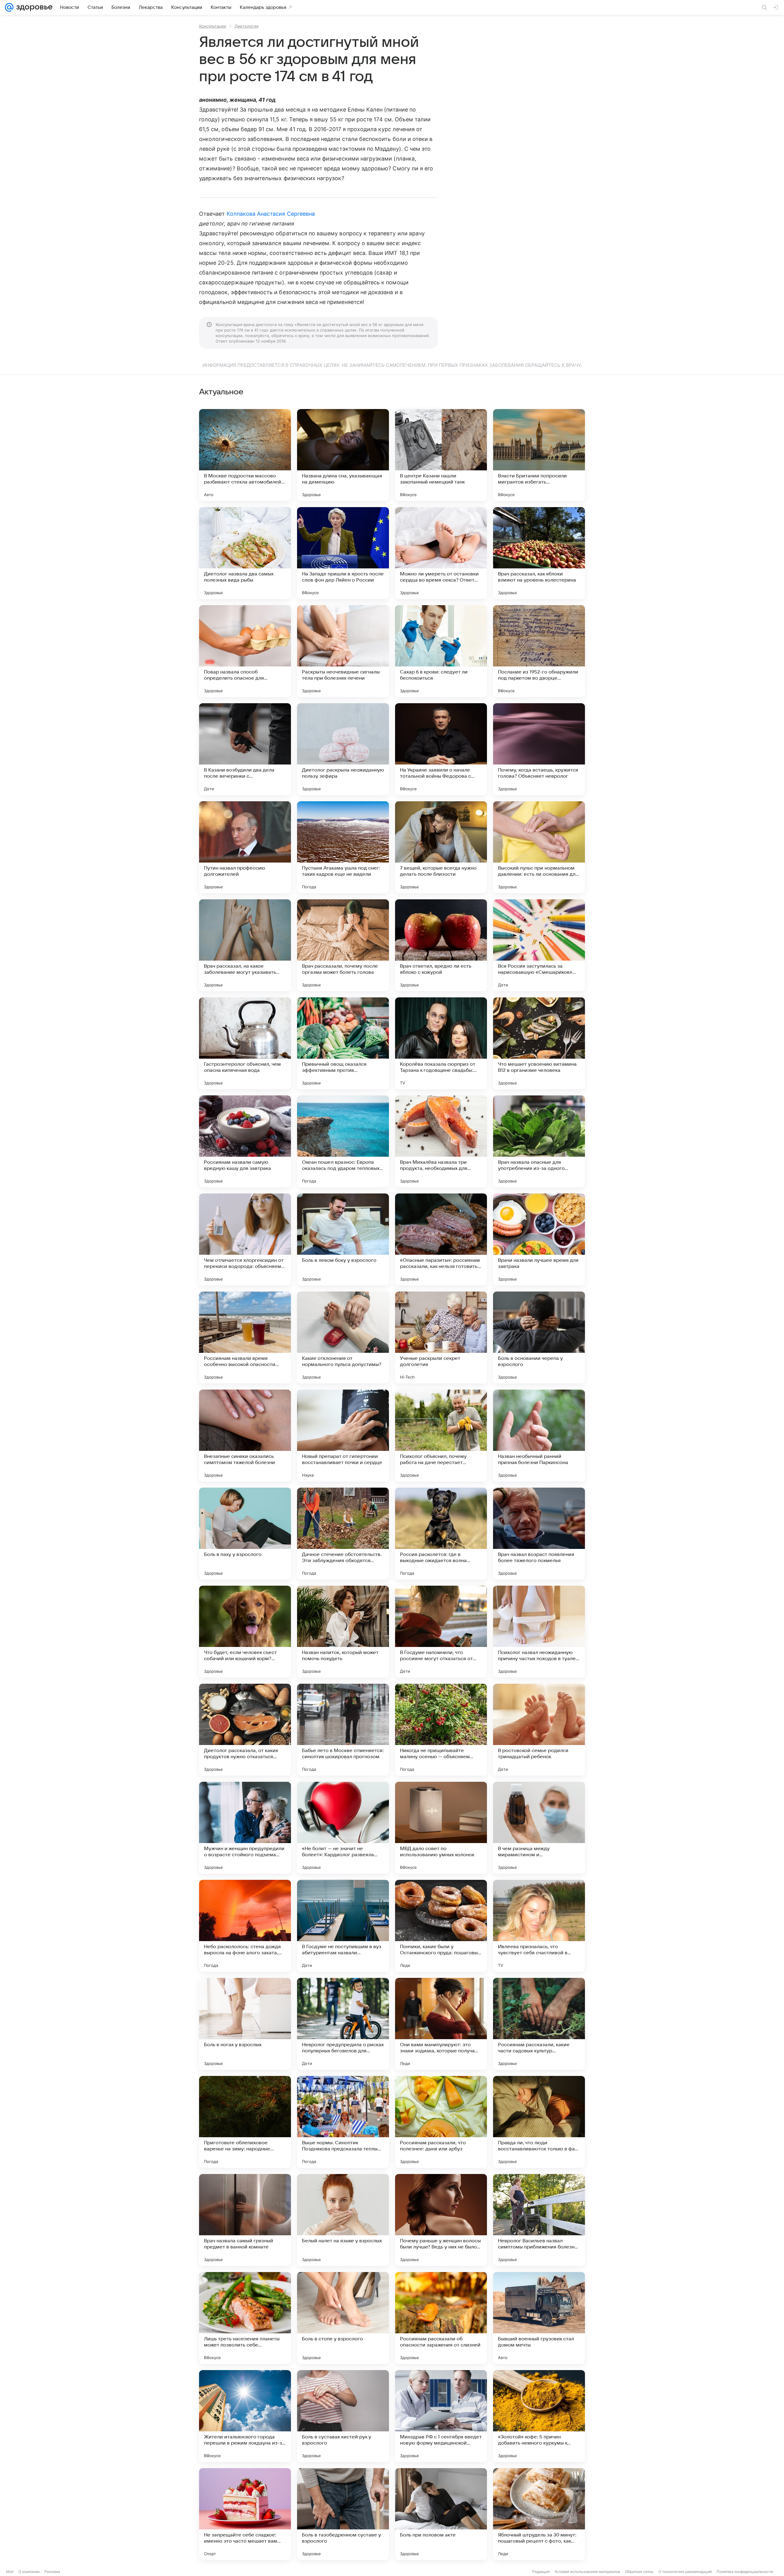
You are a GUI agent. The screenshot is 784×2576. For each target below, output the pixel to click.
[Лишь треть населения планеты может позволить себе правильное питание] (245, 2318)
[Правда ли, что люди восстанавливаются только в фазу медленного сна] (539, 2122)
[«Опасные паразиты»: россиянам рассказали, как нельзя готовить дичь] (441, 1239)
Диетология (247, 26)
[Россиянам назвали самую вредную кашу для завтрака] (245, 1141)
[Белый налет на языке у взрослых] (343, 2220)
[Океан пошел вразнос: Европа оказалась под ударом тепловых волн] (343, 1141)
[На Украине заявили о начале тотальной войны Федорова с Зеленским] (441, 749)
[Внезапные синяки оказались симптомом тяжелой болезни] (245, 1436)
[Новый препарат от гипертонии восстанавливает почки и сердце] (343, 1436)
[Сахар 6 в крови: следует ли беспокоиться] (441, 651)
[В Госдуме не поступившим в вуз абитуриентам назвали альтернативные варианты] (343, 1926)
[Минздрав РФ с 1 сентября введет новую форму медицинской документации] (441, 2416)
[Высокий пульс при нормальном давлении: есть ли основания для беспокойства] (539, 847)
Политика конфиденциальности (745, 2572)
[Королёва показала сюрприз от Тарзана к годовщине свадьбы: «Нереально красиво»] (441, 1043)
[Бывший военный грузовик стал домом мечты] (539, 2318)
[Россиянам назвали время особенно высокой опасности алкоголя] (245, 1337)
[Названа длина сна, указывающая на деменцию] (343, 455)
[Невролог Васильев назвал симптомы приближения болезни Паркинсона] (539, 2220)
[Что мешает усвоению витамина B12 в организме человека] (539, 1043)
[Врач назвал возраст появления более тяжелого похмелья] (539, 1534)
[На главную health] (33, 7)
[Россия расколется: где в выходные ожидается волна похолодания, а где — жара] (441, 1534)
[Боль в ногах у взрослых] (245, 2024)
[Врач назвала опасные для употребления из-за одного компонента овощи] (539, 1141)
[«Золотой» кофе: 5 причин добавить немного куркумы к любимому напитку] (539, 2416)
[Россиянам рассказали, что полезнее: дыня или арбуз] (441, 2122)
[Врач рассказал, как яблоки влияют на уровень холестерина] (539, 553)
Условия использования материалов (587, 2572)
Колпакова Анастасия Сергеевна (271, 214)
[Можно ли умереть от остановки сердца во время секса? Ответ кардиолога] (441, 553)
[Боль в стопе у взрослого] (343, 2318)
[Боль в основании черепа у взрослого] (539, 1337)
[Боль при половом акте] (441, 2514)
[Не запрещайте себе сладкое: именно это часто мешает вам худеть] (245, 2514)
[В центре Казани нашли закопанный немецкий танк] (441, 455)
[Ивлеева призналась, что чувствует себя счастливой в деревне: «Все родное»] (539, 1926)
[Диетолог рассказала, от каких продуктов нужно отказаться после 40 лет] (245, 1730)
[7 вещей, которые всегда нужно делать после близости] (441, 847)
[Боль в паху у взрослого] (245, 1534)
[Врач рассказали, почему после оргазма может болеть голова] (343, 945)
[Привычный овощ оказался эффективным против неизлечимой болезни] (343, 1043)
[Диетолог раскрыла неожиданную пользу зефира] (343, 749)
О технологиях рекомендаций (685, 2572)
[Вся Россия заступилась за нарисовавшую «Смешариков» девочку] (539, 945)
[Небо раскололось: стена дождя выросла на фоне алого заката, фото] (245, 1926)
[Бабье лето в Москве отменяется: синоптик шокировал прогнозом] (343, 1730)
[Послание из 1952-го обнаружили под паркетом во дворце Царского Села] (539, 651)
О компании (29, 2572)
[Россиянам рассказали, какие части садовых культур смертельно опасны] (539, 2024)
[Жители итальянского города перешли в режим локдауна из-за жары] (245, 2416)
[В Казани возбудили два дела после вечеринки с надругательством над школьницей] (245, 749)
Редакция (541, 2572)
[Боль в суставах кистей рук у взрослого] (343, 2416)
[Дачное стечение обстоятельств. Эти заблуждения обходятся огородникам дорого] (343, 1534)
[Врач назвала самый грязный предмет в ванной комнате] (245, 2220)
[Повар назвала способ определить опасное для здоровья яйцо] (245, 651)
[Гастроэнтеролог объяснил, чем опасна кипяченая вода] (245, 1043)
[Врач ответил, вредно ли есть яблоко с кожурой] (441, 945)
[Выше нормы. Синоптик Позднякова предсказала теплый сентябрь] (343, 2122)
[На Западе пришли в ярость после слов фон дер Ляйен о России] (343, 553)
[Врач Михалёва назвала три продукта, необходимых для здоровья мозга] (441, 1141)
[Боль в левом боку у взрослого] (343, 1239)
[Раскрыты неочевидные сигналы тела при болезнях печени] (343, 651)
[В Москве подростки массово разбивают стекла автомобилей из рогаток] (245, 455)
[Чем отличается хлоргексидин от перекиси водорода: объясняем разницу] (245, 1239)
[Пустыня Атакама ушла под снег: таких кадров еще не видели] (343, 847)
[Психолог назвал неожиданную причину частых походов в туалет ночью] (539, 1632)
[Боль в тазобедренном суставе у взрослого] (343, 2514)
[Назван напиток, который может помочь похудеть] (343, 1632)
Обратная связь (639, 2572)
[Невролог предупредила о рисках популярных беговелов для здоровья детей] (343, 2024)
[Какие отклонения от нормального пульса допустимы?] (343, 1337)
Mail (10, 2572)
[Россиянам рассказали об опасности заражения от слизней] (441, 2318)
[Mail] (9, 7)
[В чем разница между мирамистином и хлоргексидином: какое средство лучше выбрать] (539, 1828)
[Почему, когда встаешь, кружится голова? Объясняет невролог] (539, 749)
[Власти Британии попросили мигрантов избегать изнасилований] (539, 455)
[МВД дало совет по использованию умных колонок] (441, 1828)
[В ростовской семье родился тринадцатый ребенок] (539, 1730)
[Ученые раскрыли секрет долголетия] (441, 1337)
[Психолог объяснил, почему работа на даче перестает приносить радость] (441, 1436)
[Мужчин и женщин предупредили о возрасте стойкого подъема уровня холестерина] (245, 1828)
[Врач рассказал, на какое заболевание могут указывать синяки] (245, 945)
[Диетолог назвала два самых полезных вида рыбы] (245, 553)
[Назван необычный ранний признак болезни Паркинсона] (539, 1436)
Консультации (213, 26)
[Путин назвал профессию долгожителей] (245, 847)
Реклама (52, 2572)
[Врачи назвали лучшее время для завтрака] (539, 1239)
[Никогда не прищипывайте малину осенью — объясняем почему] (441, 1730)
